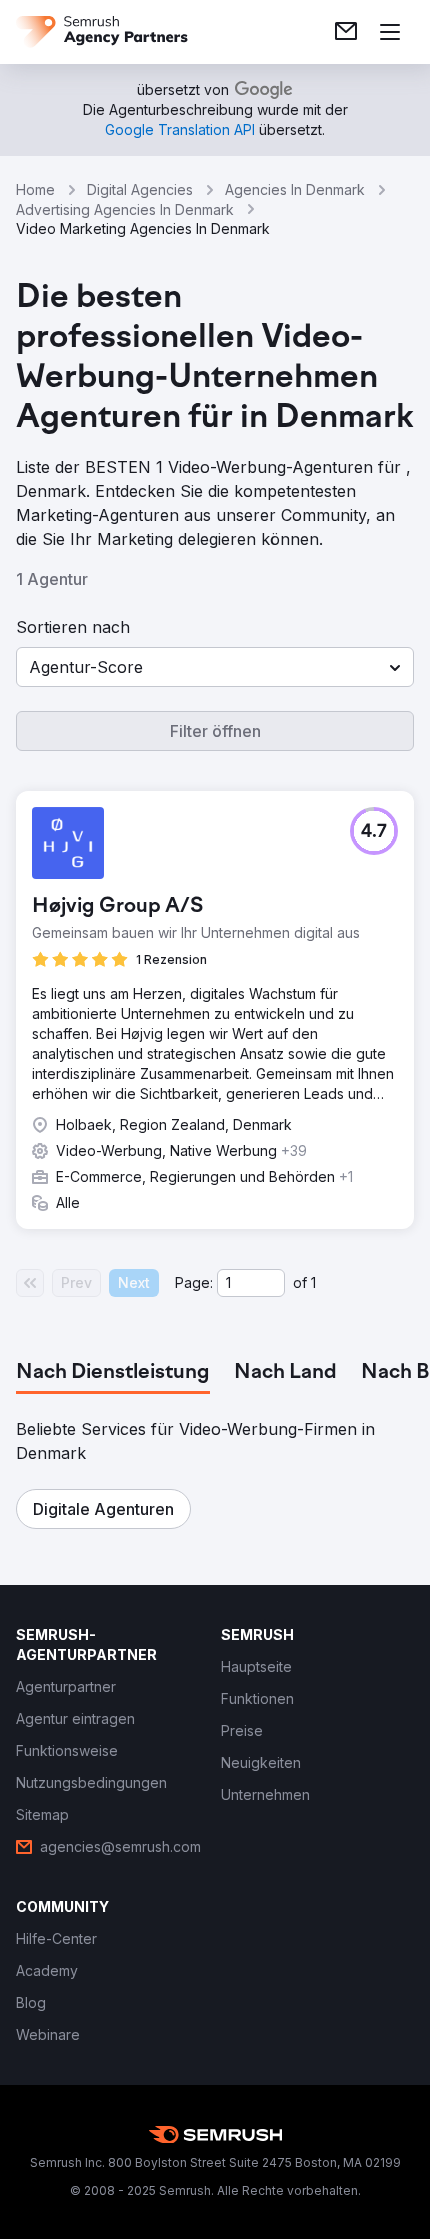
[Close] (394, 888)
